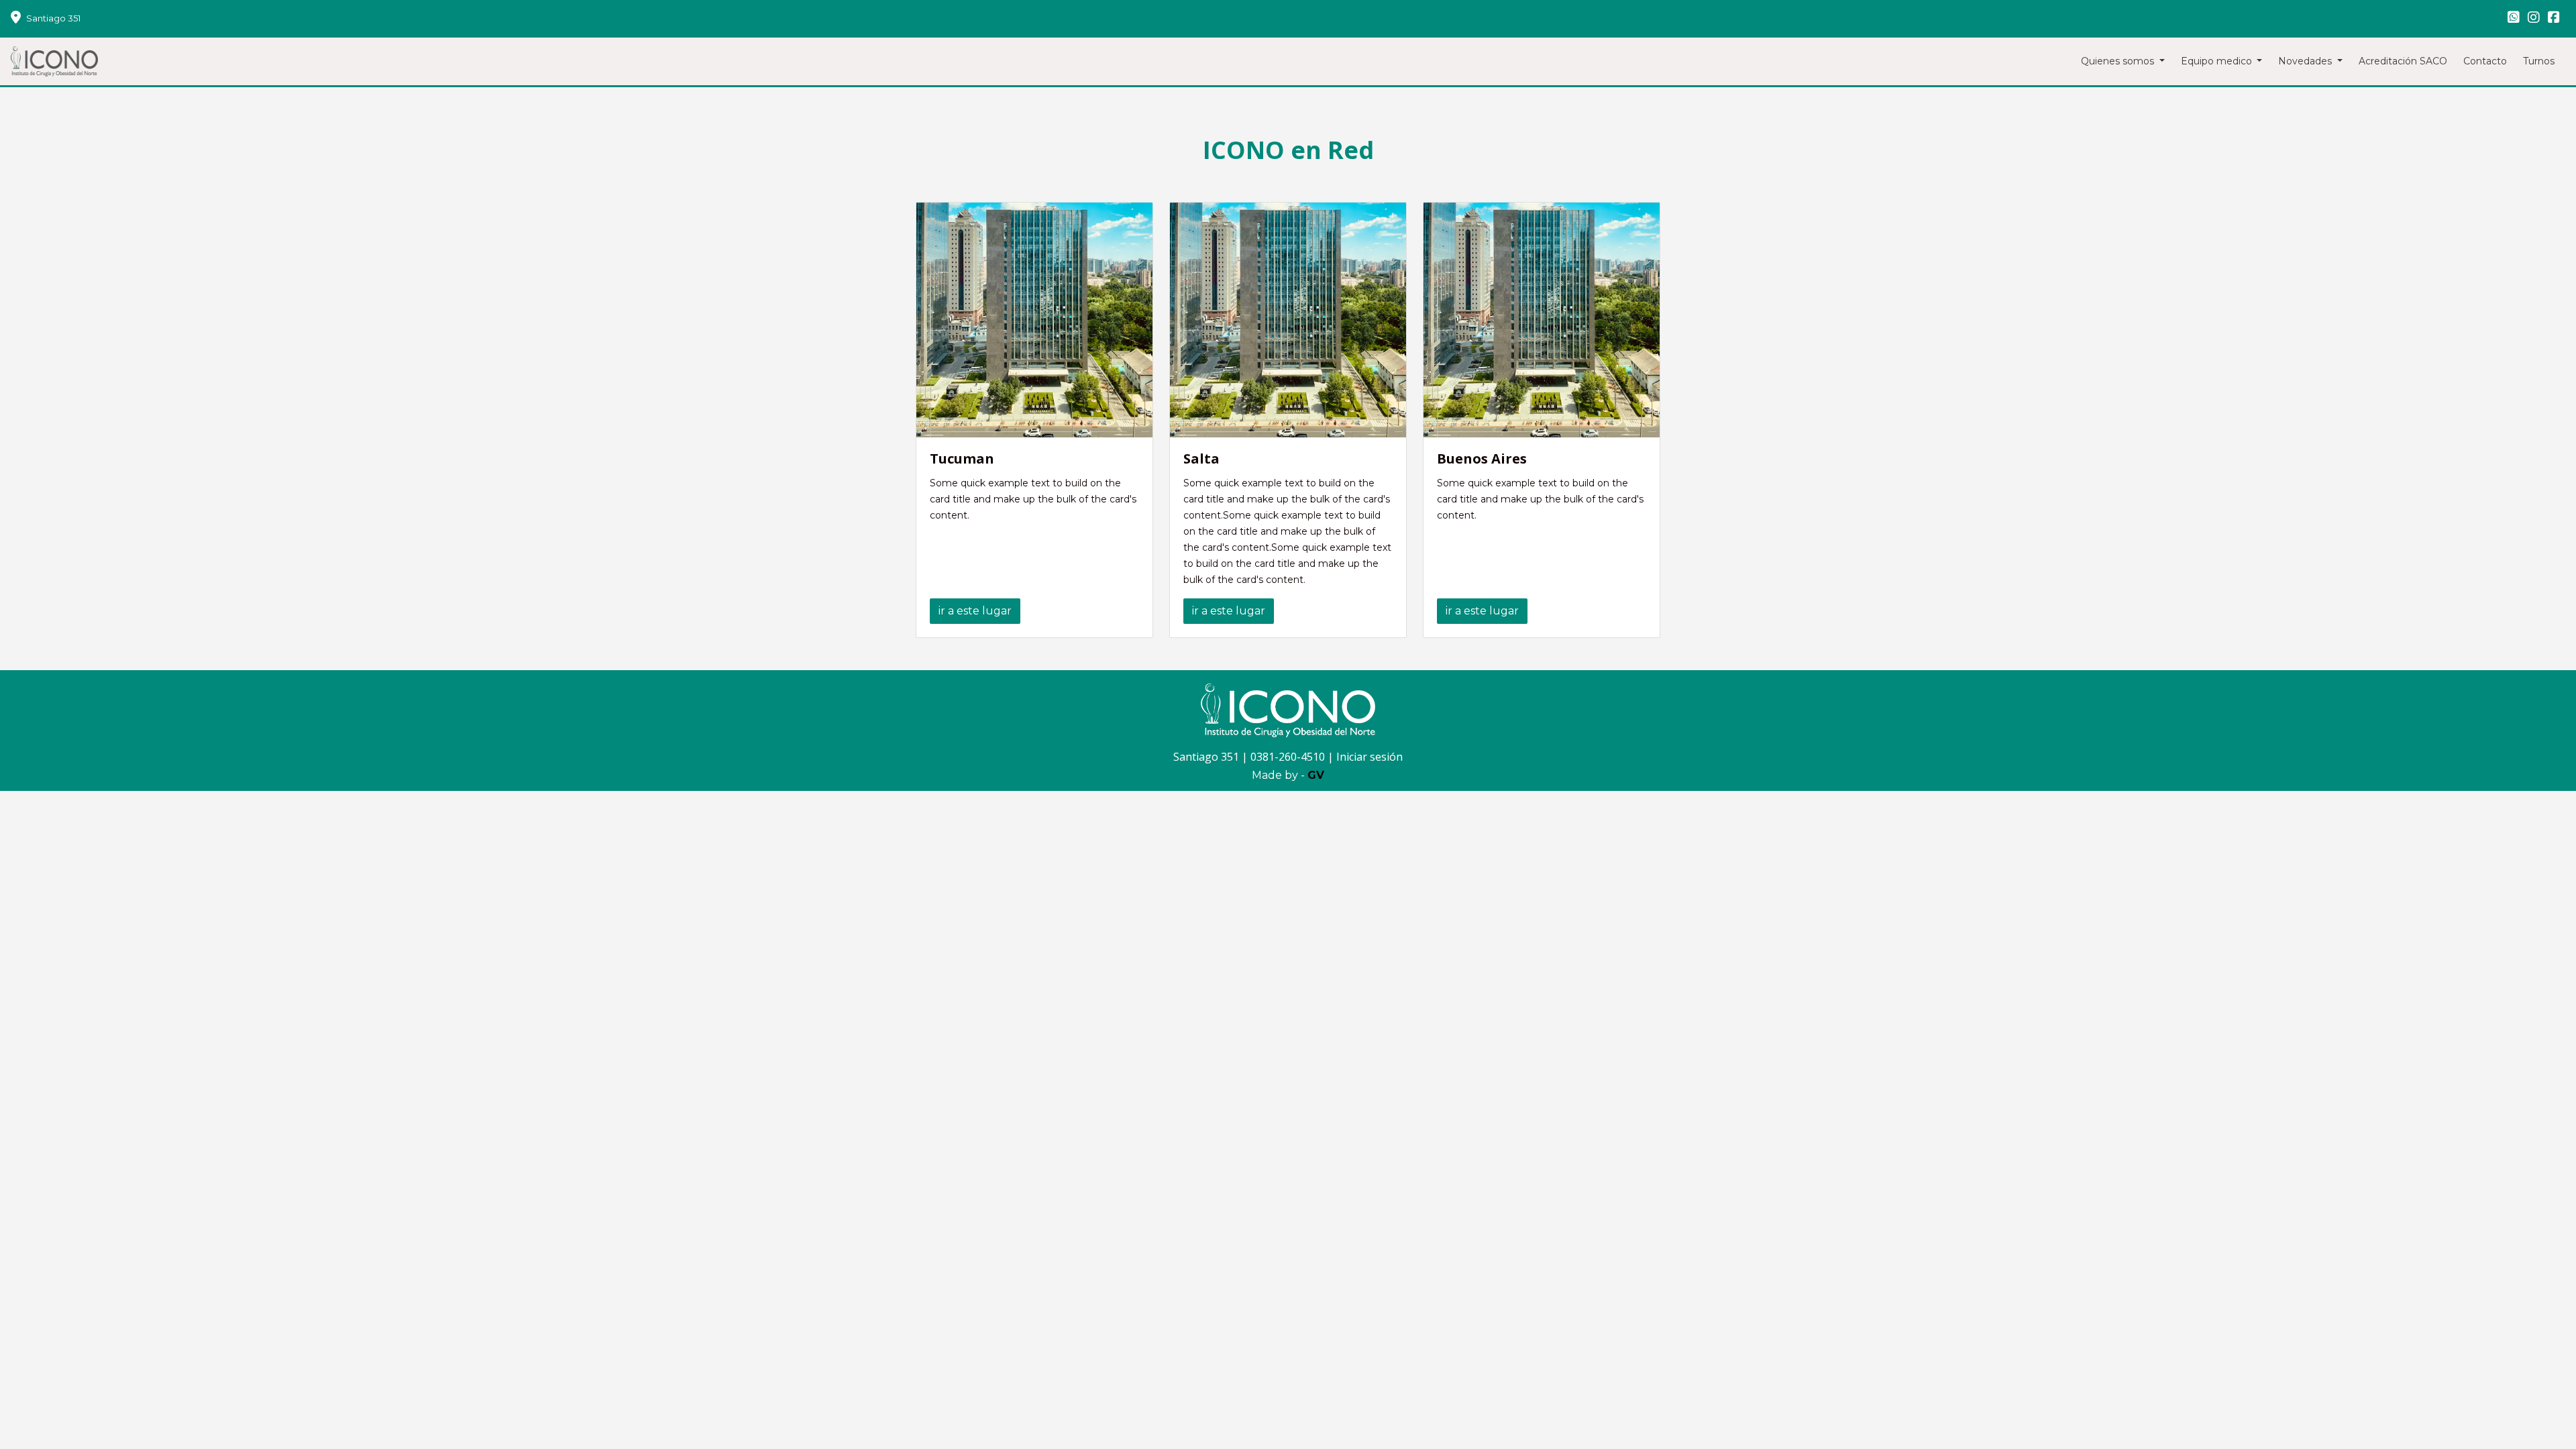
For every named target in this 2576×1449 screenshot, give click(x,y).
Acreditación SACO (2403, 61)
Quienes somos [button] (2119, 61)
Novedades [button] (2306, 61)
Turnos (2539, 61)
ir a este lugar (975, 611)
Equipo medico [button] (2218, 61)
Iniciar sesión (1370, 757)
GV (1316, 775)
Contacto (2485, 61)
